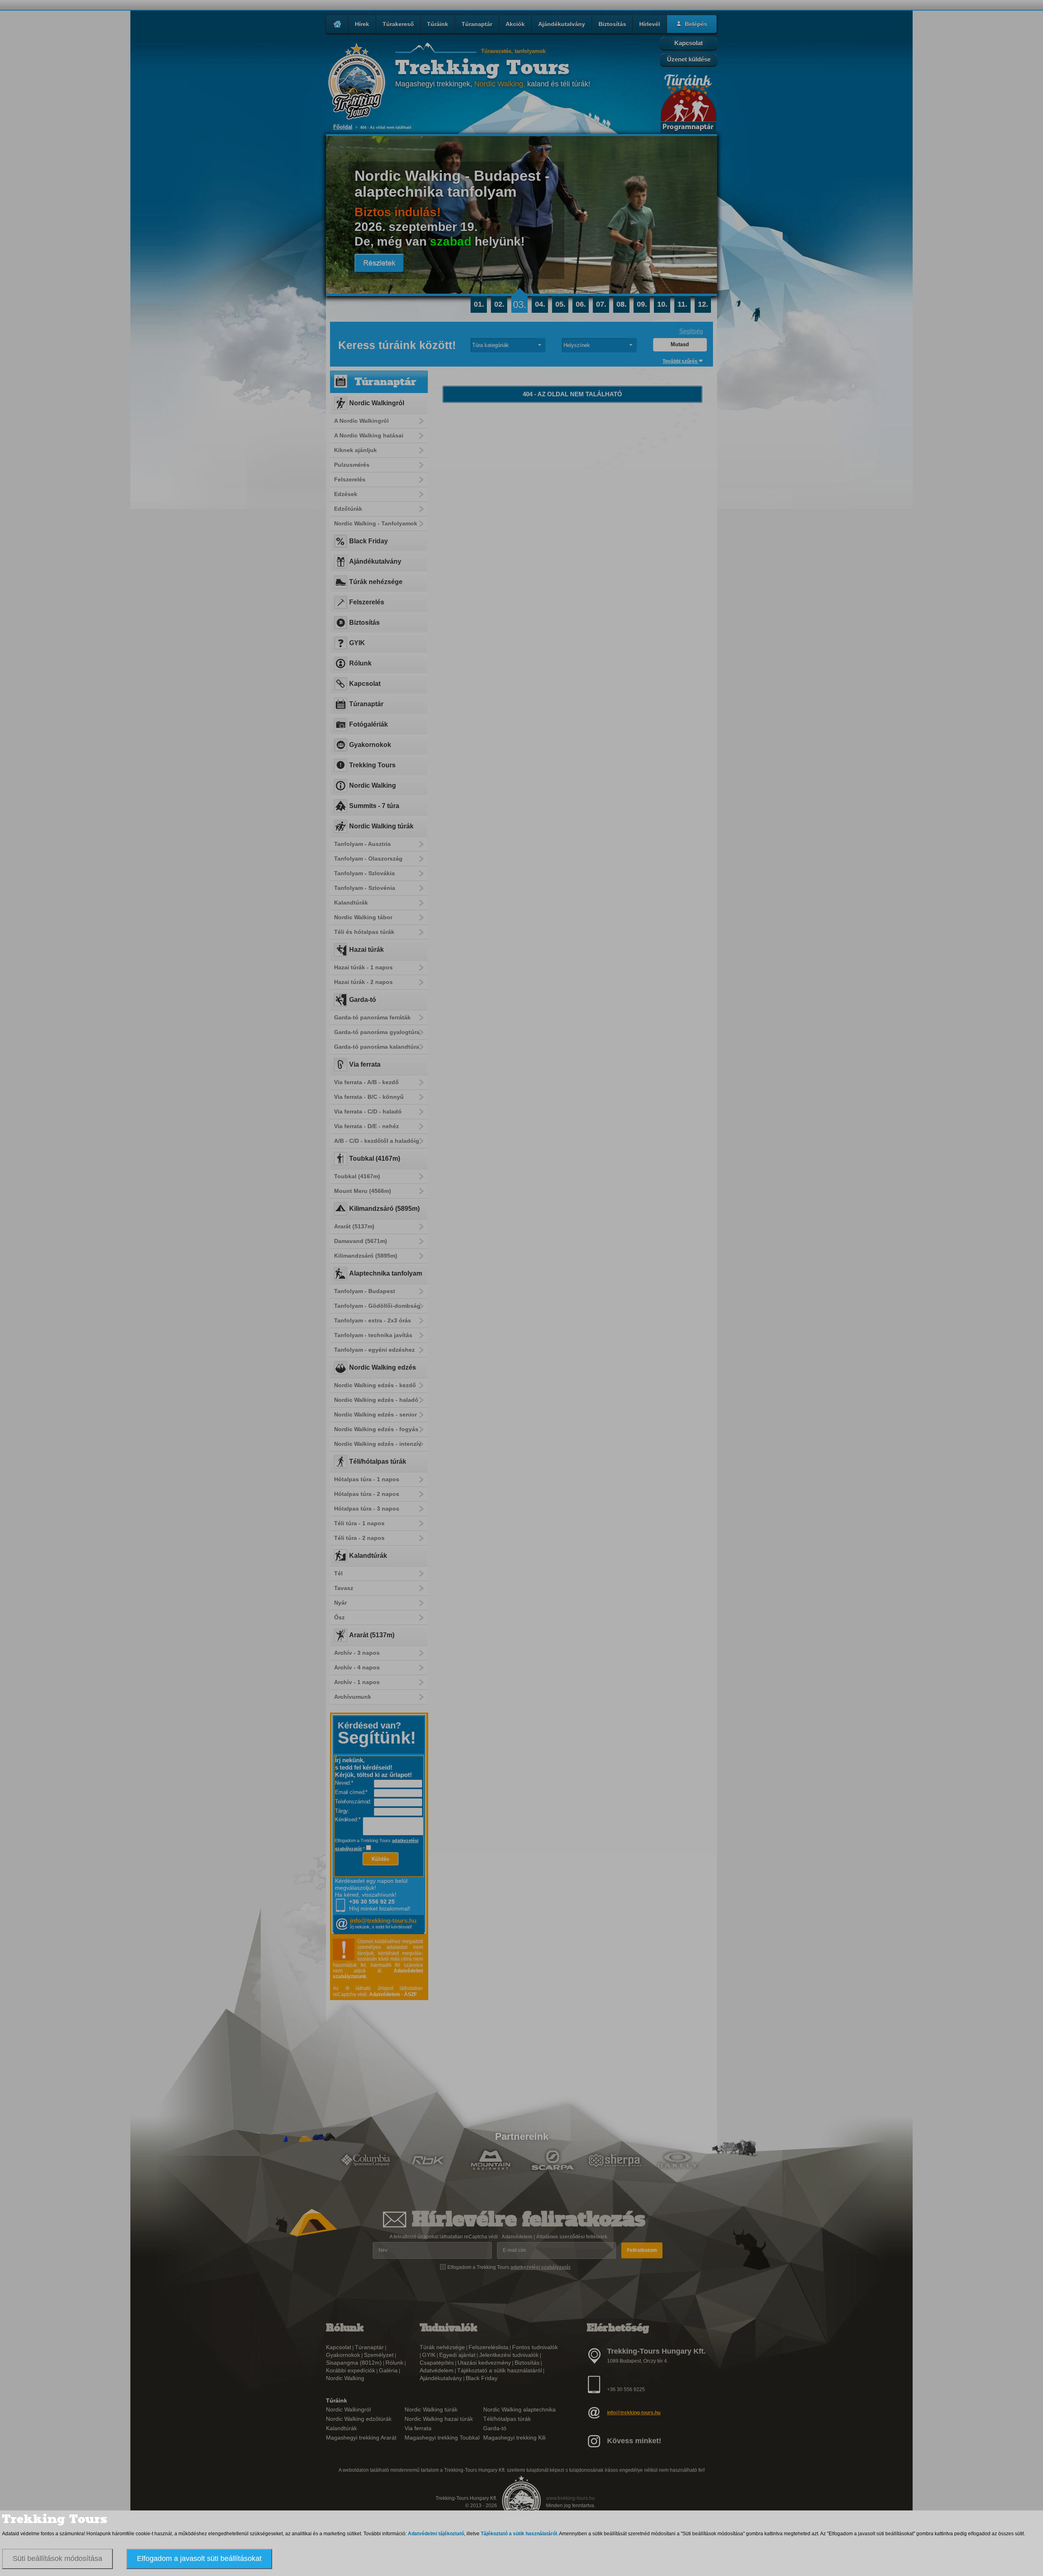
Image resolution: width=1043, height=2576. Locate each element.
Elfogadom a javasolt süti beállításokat (199, 2558)
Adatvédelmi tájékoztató (436, 2534)
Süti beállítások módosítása (57, 2558)
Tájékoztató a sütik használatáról (519, 2534)
